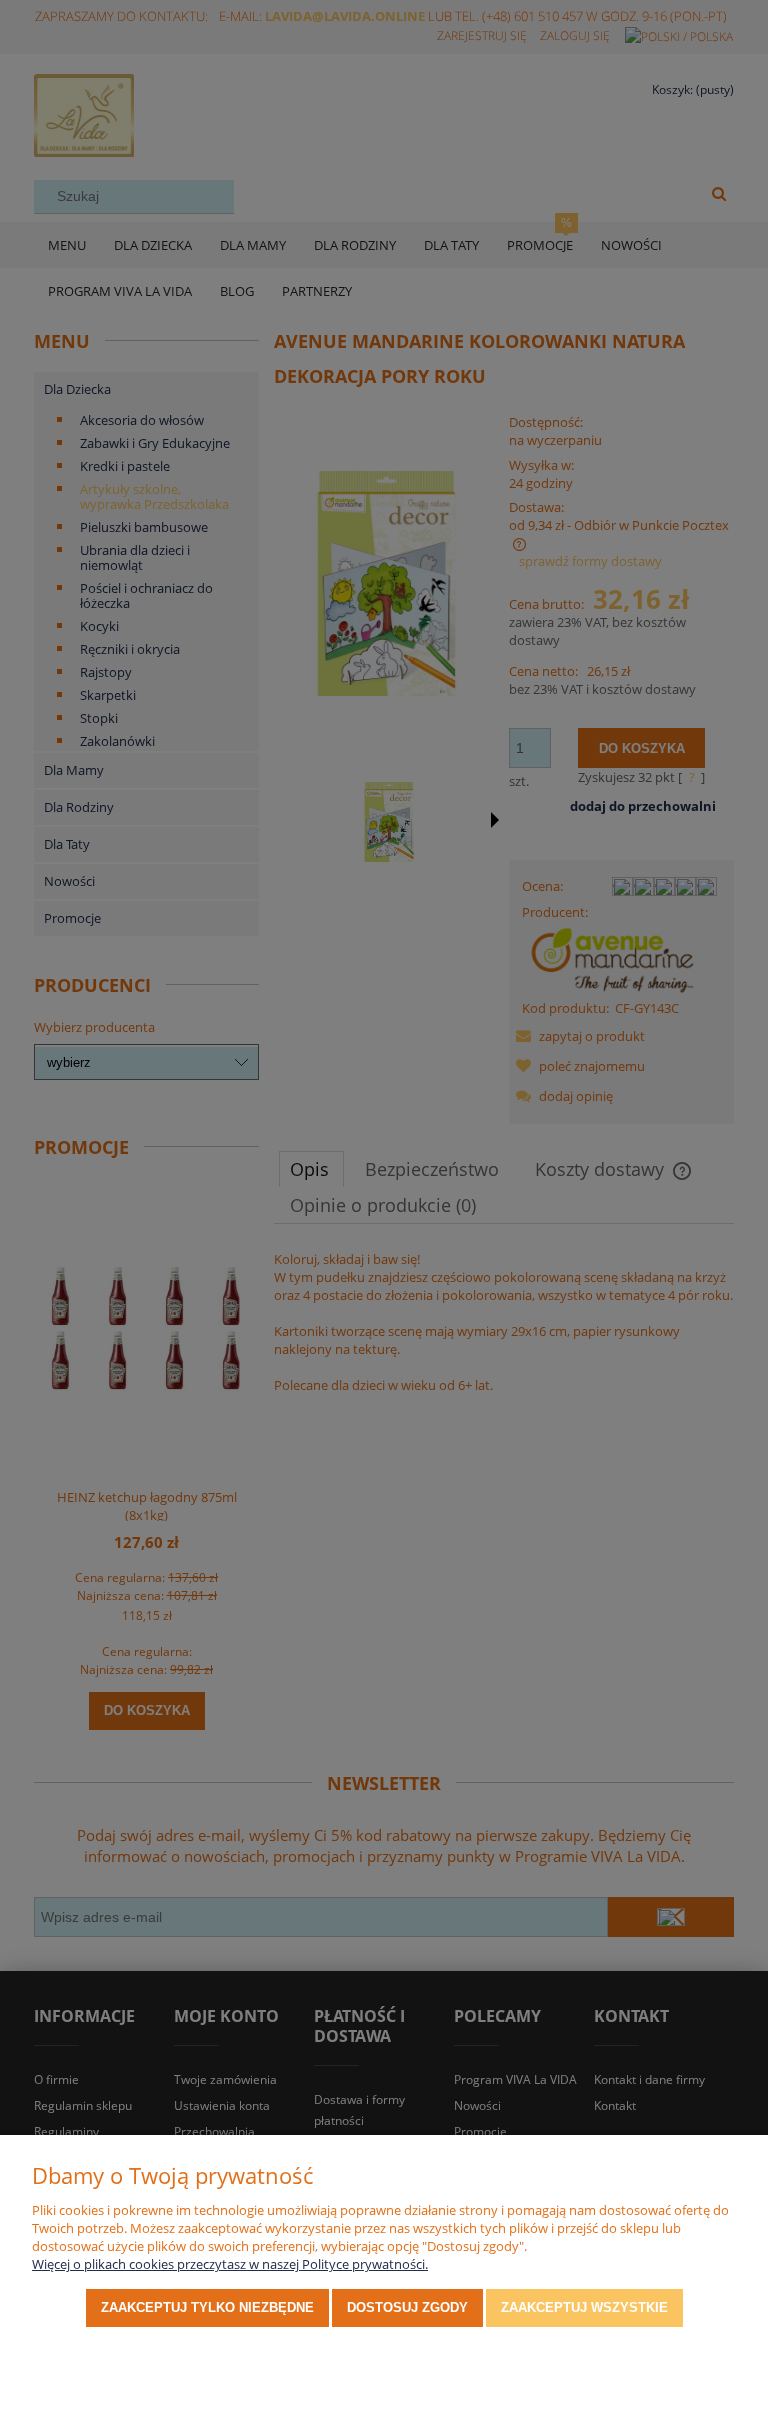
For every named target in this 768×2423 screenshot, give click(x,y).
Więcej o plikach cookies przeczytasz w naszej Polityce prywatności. (230, 2264)
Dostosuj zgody (407, 2307)
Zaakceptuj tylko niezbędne (207, 2307)
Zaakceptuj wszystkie (584, 2307)
